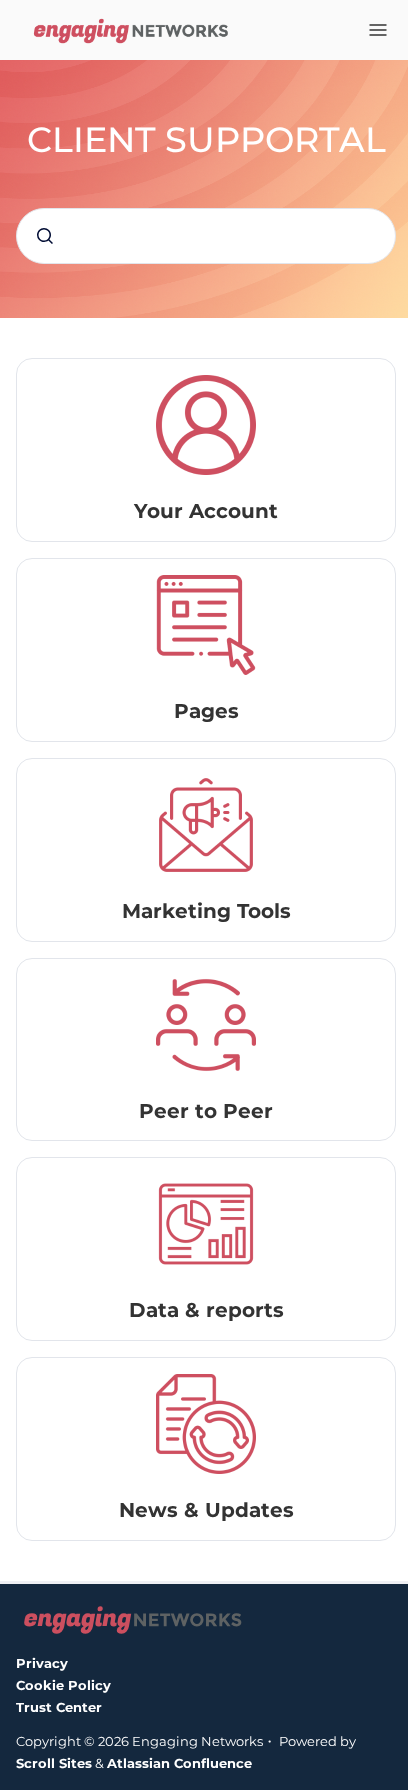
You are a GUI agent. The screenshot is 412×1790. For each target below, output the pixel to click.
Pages (206, 711)
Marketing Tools (206, 911)
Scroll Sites (54, 1763)
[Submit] (45, 236)
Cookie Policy (63, 1685)
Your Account (206, 511)
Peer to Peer (206, 1111)
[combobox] (206, 236)
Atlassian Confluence (179, 1763)
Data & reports (206, 1310)
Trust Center (59, 1707)
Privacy (42, 1663)
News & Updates (206, 1510)
